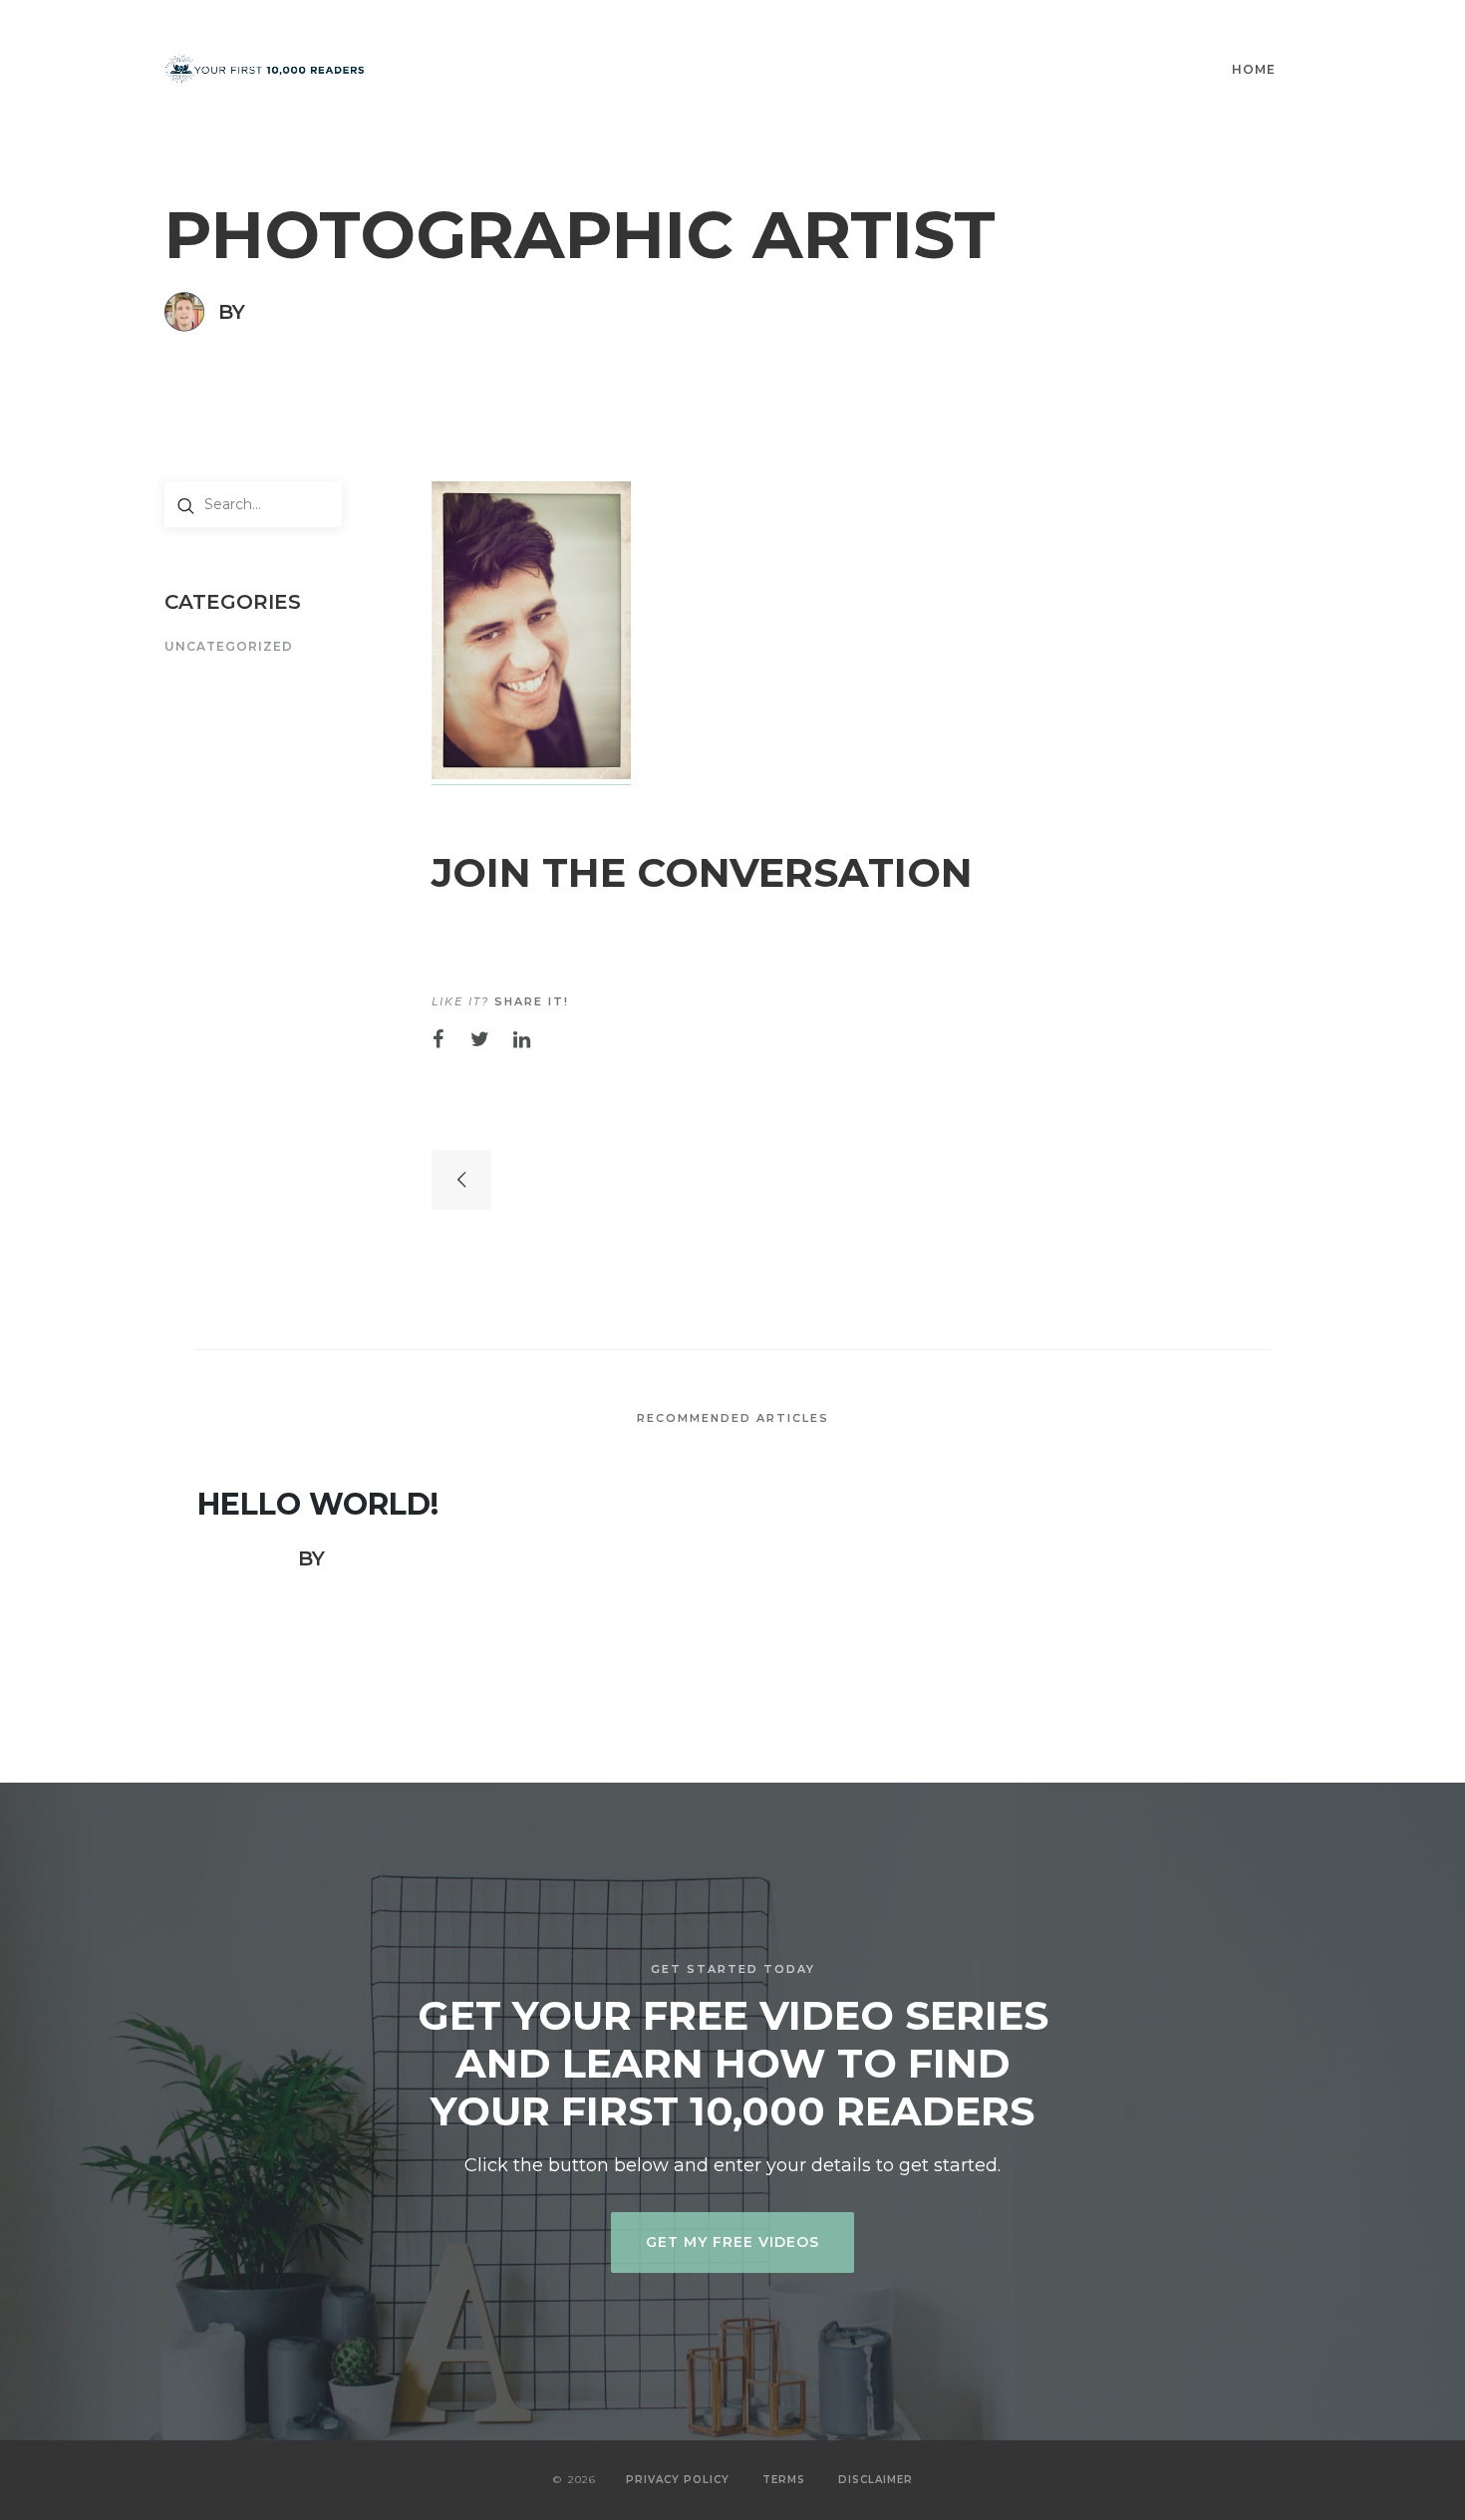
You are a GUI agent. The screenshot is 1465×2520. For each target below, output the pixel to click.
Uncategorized (229, 647)
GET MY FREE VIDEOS (732, 2242)
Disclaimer (876, 2480)
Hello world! (318, 1505)
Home (1254, 69)
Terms (784, 2480)
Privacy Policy (678, 2480)
